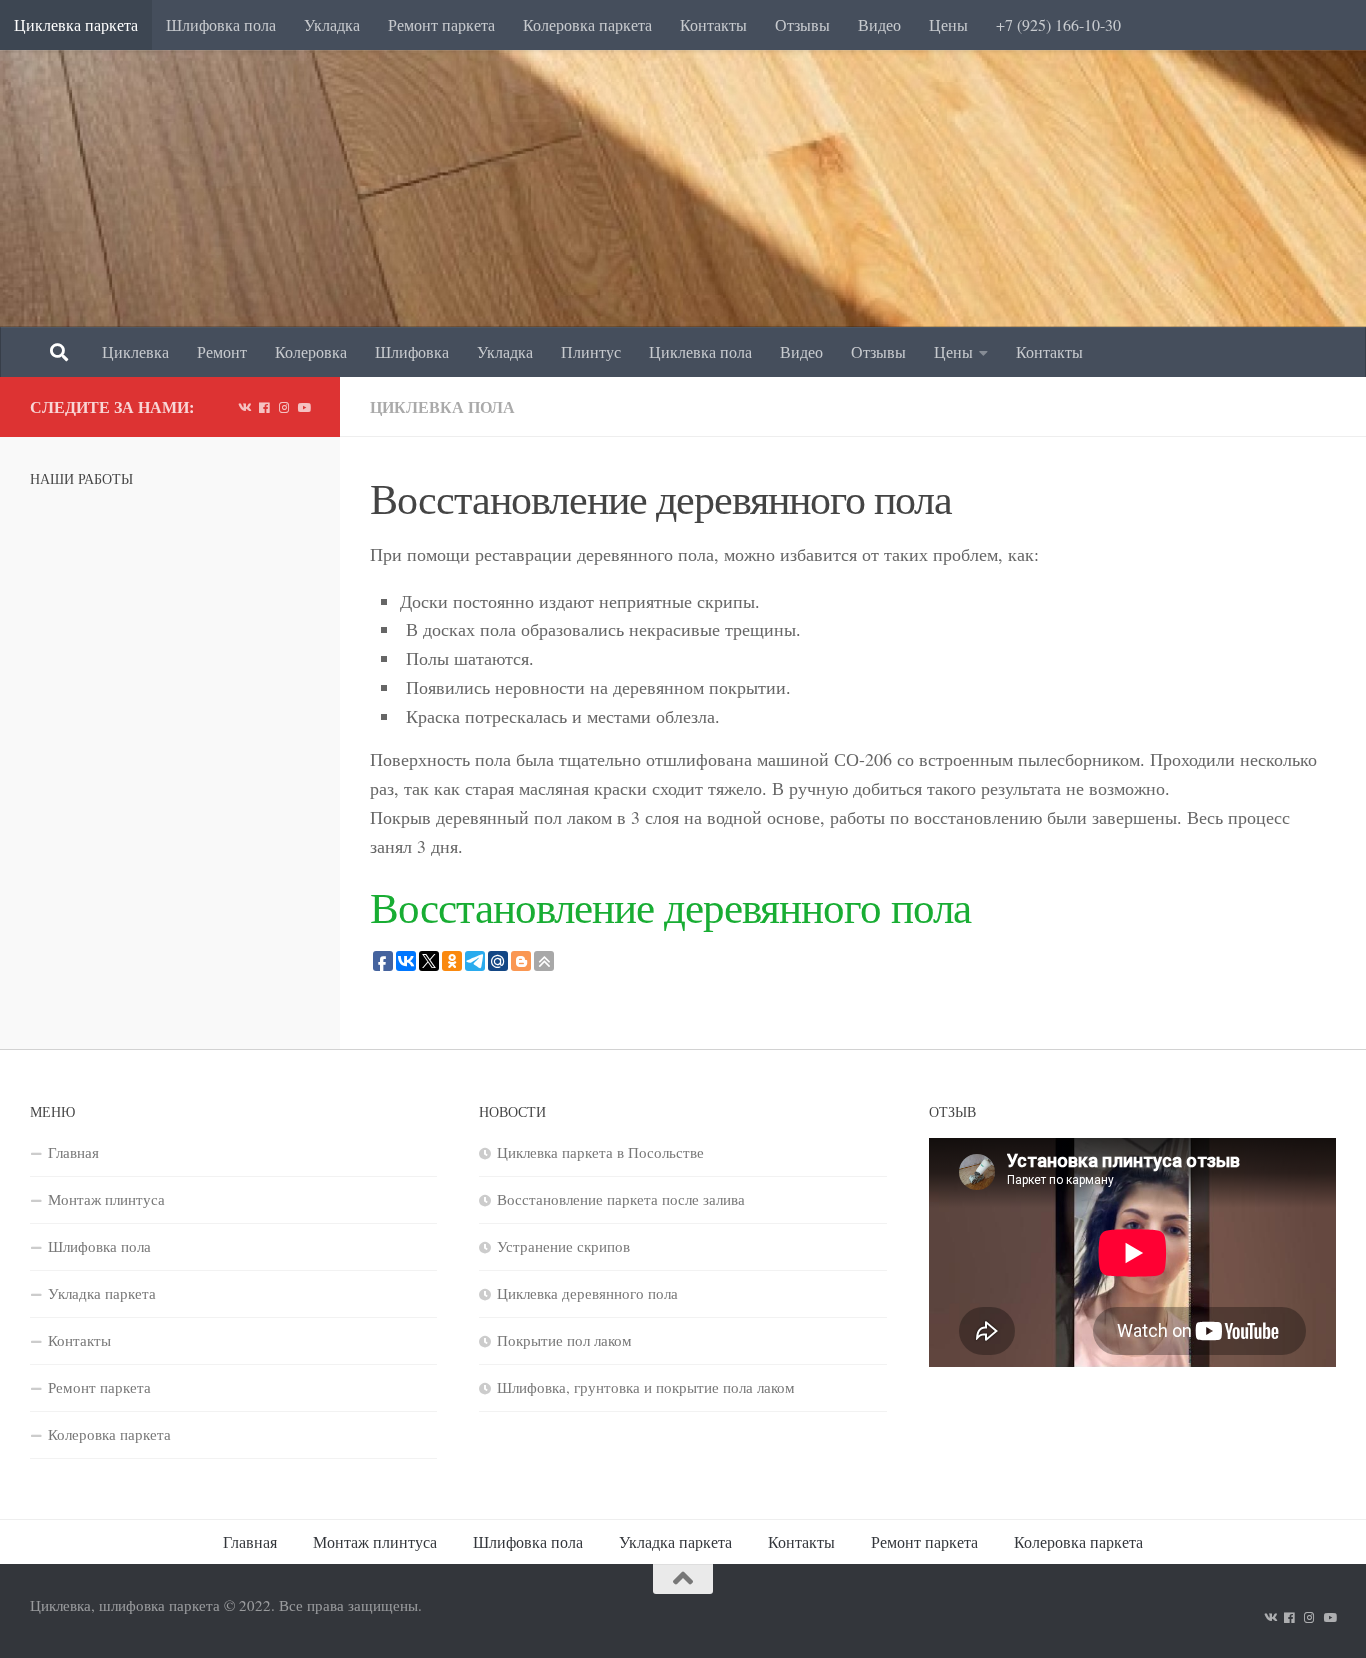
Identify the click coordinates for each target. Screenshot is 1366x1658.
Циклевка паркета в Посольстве (600, 1152)
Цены (948, 24)
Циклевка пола (700, 351)
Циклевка (135, 351)
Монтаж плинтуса (106, 1199)
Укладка (332, 24)
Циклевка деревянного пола (587, 1293)
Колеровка (311, 351)
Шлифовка (412, 351)
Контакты (713, 24)
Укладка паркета (102, 1293)
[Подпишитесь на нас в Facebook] (264, 407)
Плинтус (591, 351)
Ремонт (222, 351)
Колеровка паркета (587, 24)
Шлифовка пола (221, 24)
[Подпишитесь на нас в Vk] (244, 407)
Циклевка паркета (76, 24)
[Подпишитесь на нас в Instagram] (284, 407)
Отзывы (802, 24)
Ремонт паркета (441, 24)
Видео (879, 24)
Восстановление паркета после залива (621, 1199)
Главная (73, 1152)
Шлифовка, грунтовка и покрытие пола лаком (646, 1387)
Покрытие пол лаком (564, 1340)
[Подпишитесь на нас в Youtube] (304, 407)
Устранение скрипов (563, 1246)
